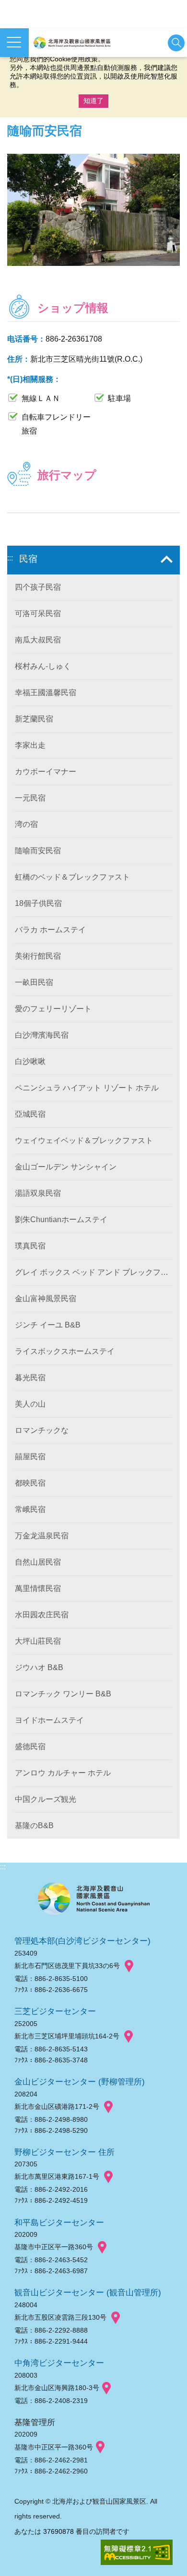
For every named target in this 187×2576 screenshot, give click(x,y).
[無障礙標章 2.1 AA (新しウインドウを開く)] (137, 2553)
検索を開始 (176, 43)
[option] (93, 210)
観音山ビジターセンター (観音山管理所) (88, 2292)
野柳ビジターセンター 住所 (64, 2152)
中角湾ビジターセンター (59, 2363)
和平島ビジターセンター (59, 2222)
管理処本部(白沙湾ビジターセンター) (82, 1941)
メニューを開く (14, 43)
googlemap (129, 1966)
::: (10, 558)
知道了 (93, 101)
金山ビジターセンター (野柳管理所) (80, 2082)
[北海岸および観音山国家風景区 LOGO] (72, 43)
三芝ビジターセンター (55, 2011)
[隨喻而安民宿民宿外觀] (93, 210)
